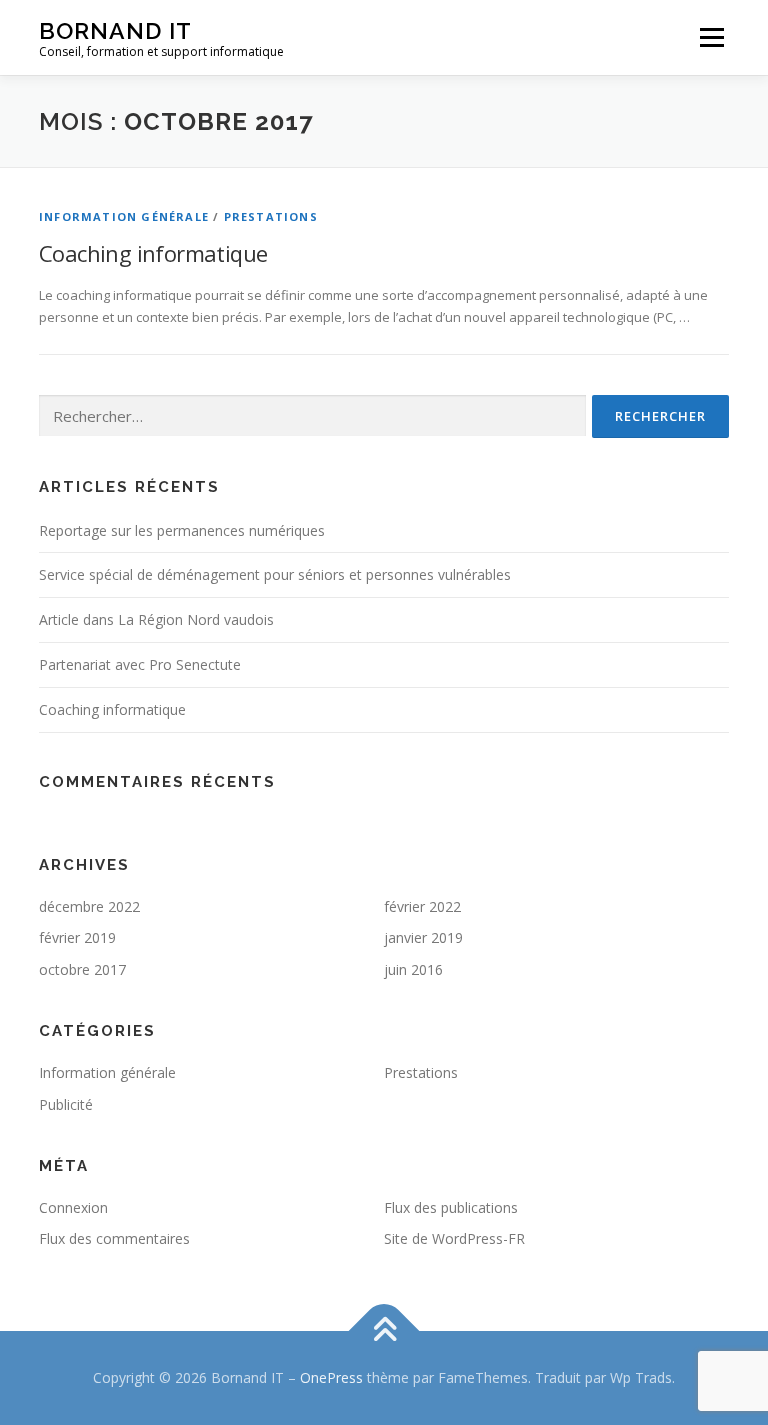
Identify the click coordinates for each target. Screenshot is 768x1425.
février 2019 (77, 937)
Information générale (124, 216)
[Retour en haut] (384, 1331)
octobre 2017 (82, 969)
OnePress (331, 1377)
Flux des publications (451, 1207)
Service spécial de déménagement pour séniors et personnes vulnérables (275, 574)
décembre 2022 (89, 906)
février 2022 (422, 906)
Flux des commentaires (114, 1238)
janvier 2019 (423, 937)
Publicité (66, 1104)
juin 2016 (413, 969)
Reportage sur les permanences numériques (182, 530)
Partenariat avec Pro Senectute (140, 664)
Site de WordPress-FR (454, 1238)
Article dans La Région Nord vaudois (156, 619)
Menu (711, 37)
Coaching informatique (153, 253)
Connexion (73, 1207)
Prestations (271, 216)
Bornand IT (115, 30)
